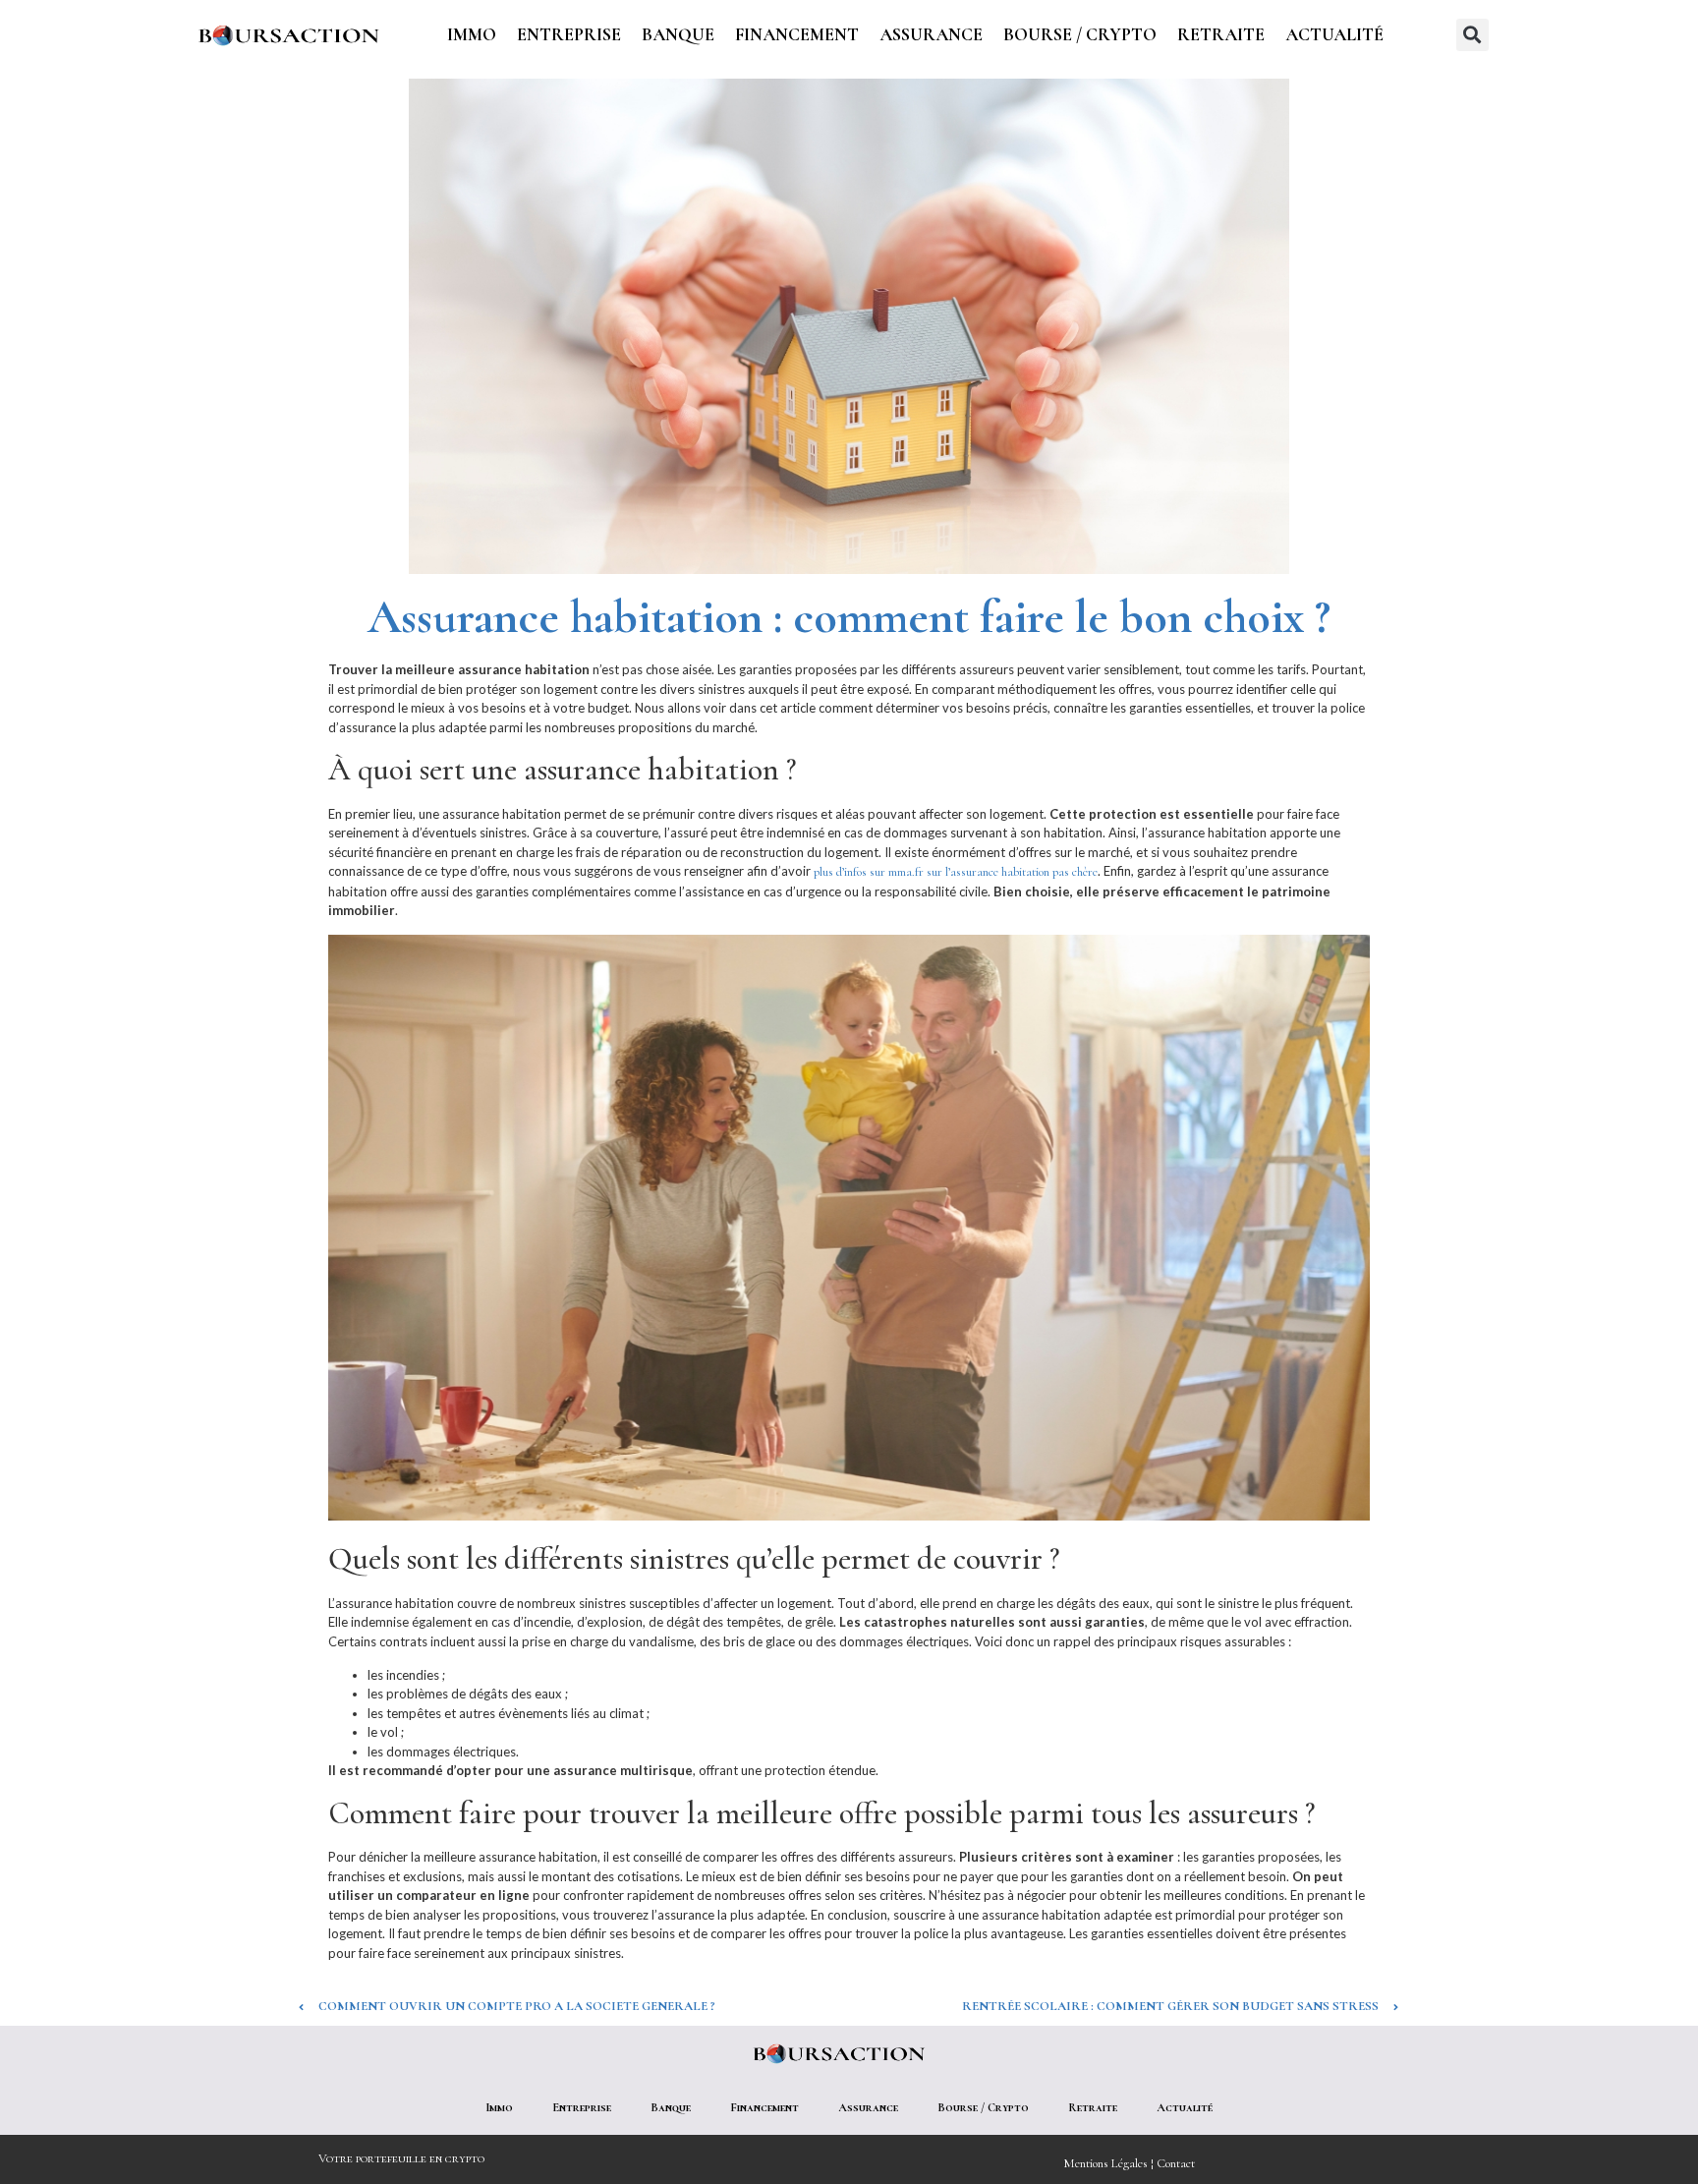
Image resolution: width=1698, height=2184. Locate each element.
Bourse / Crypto (1080, 34)
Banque (678, 34)
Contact (1176, 2163)
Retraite (1221, 34)
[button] (1472, 35)
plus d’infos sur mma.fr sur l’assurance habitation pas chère (956, 872)
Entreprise (569, 34)
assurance (931, 34)
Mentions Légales (1105, 2163)
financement (797, 34)
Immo (472, 34)
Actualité (1334, 34)
